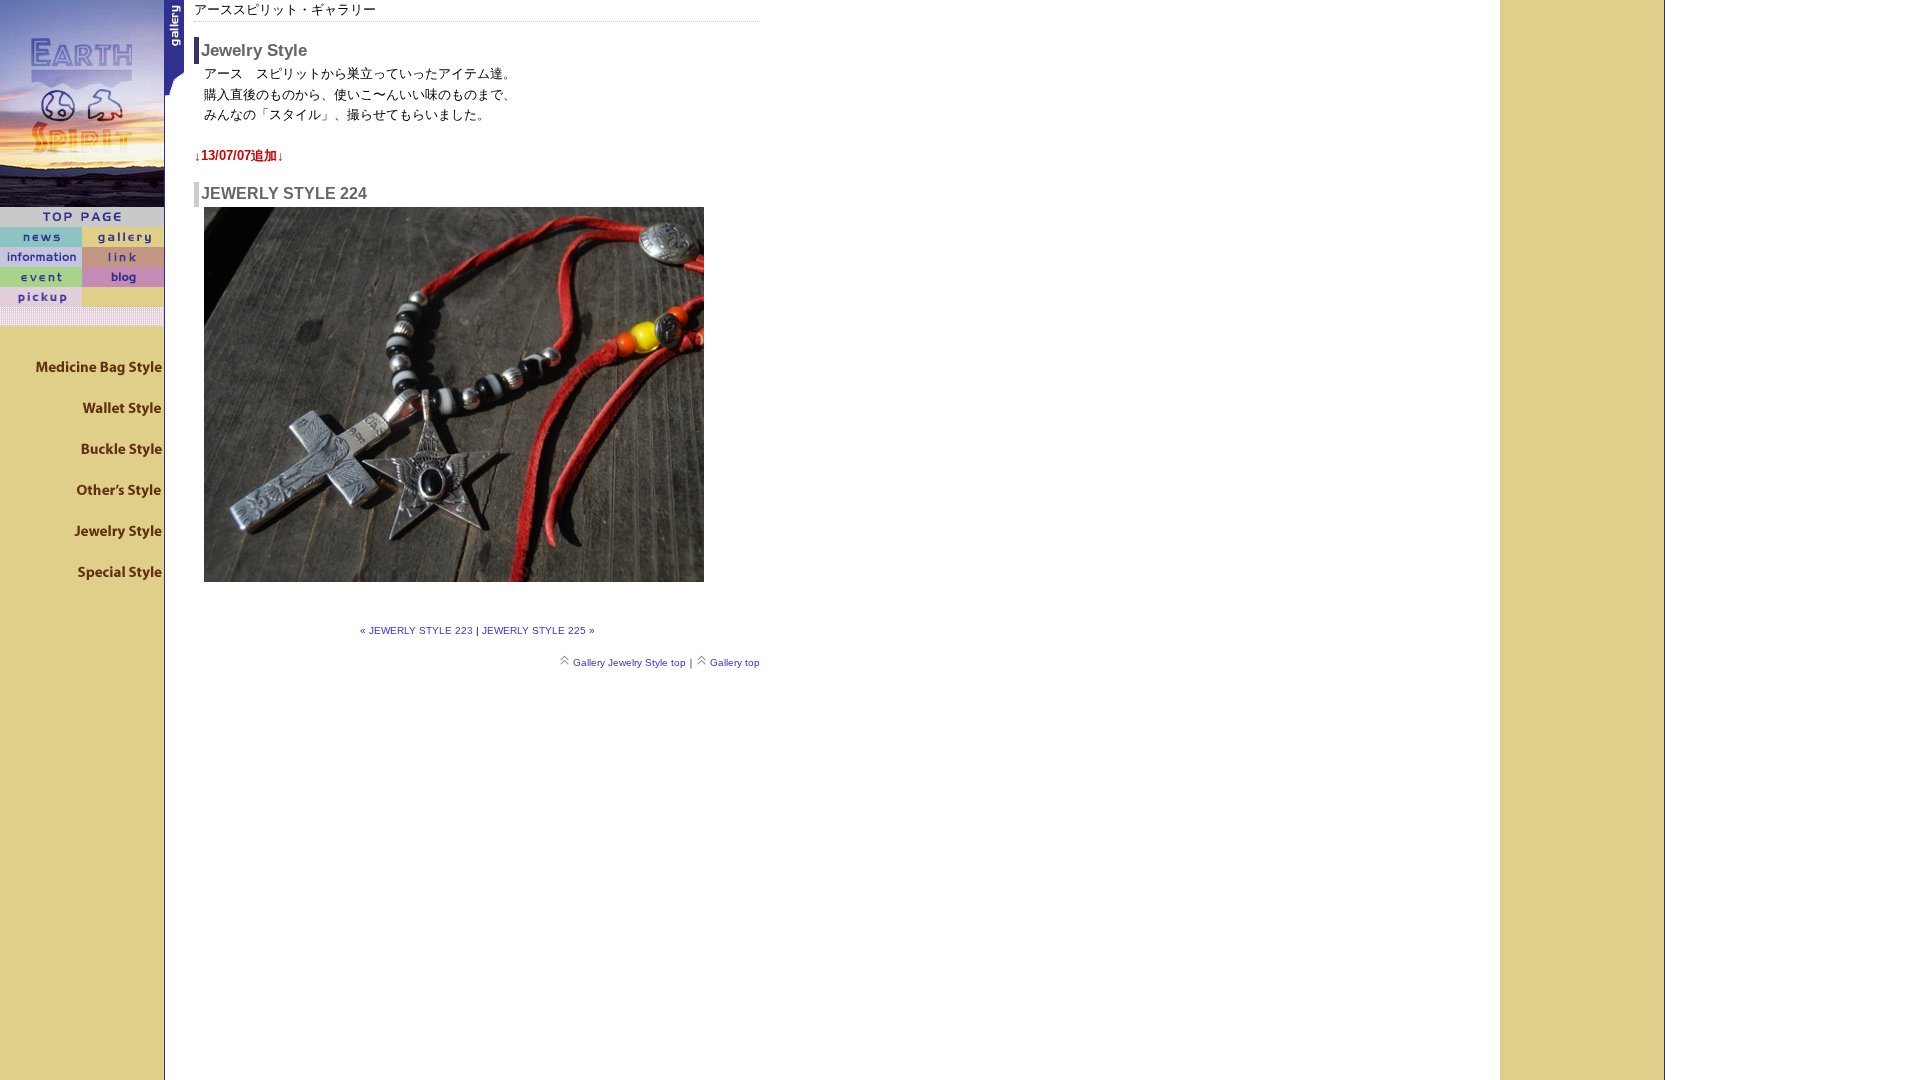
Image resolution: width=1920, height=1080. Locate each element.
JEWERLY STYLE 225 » (538, 630)
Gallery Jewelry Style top (629, 662)
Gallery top (735, 662)
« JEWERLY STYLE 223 (416, 630)
